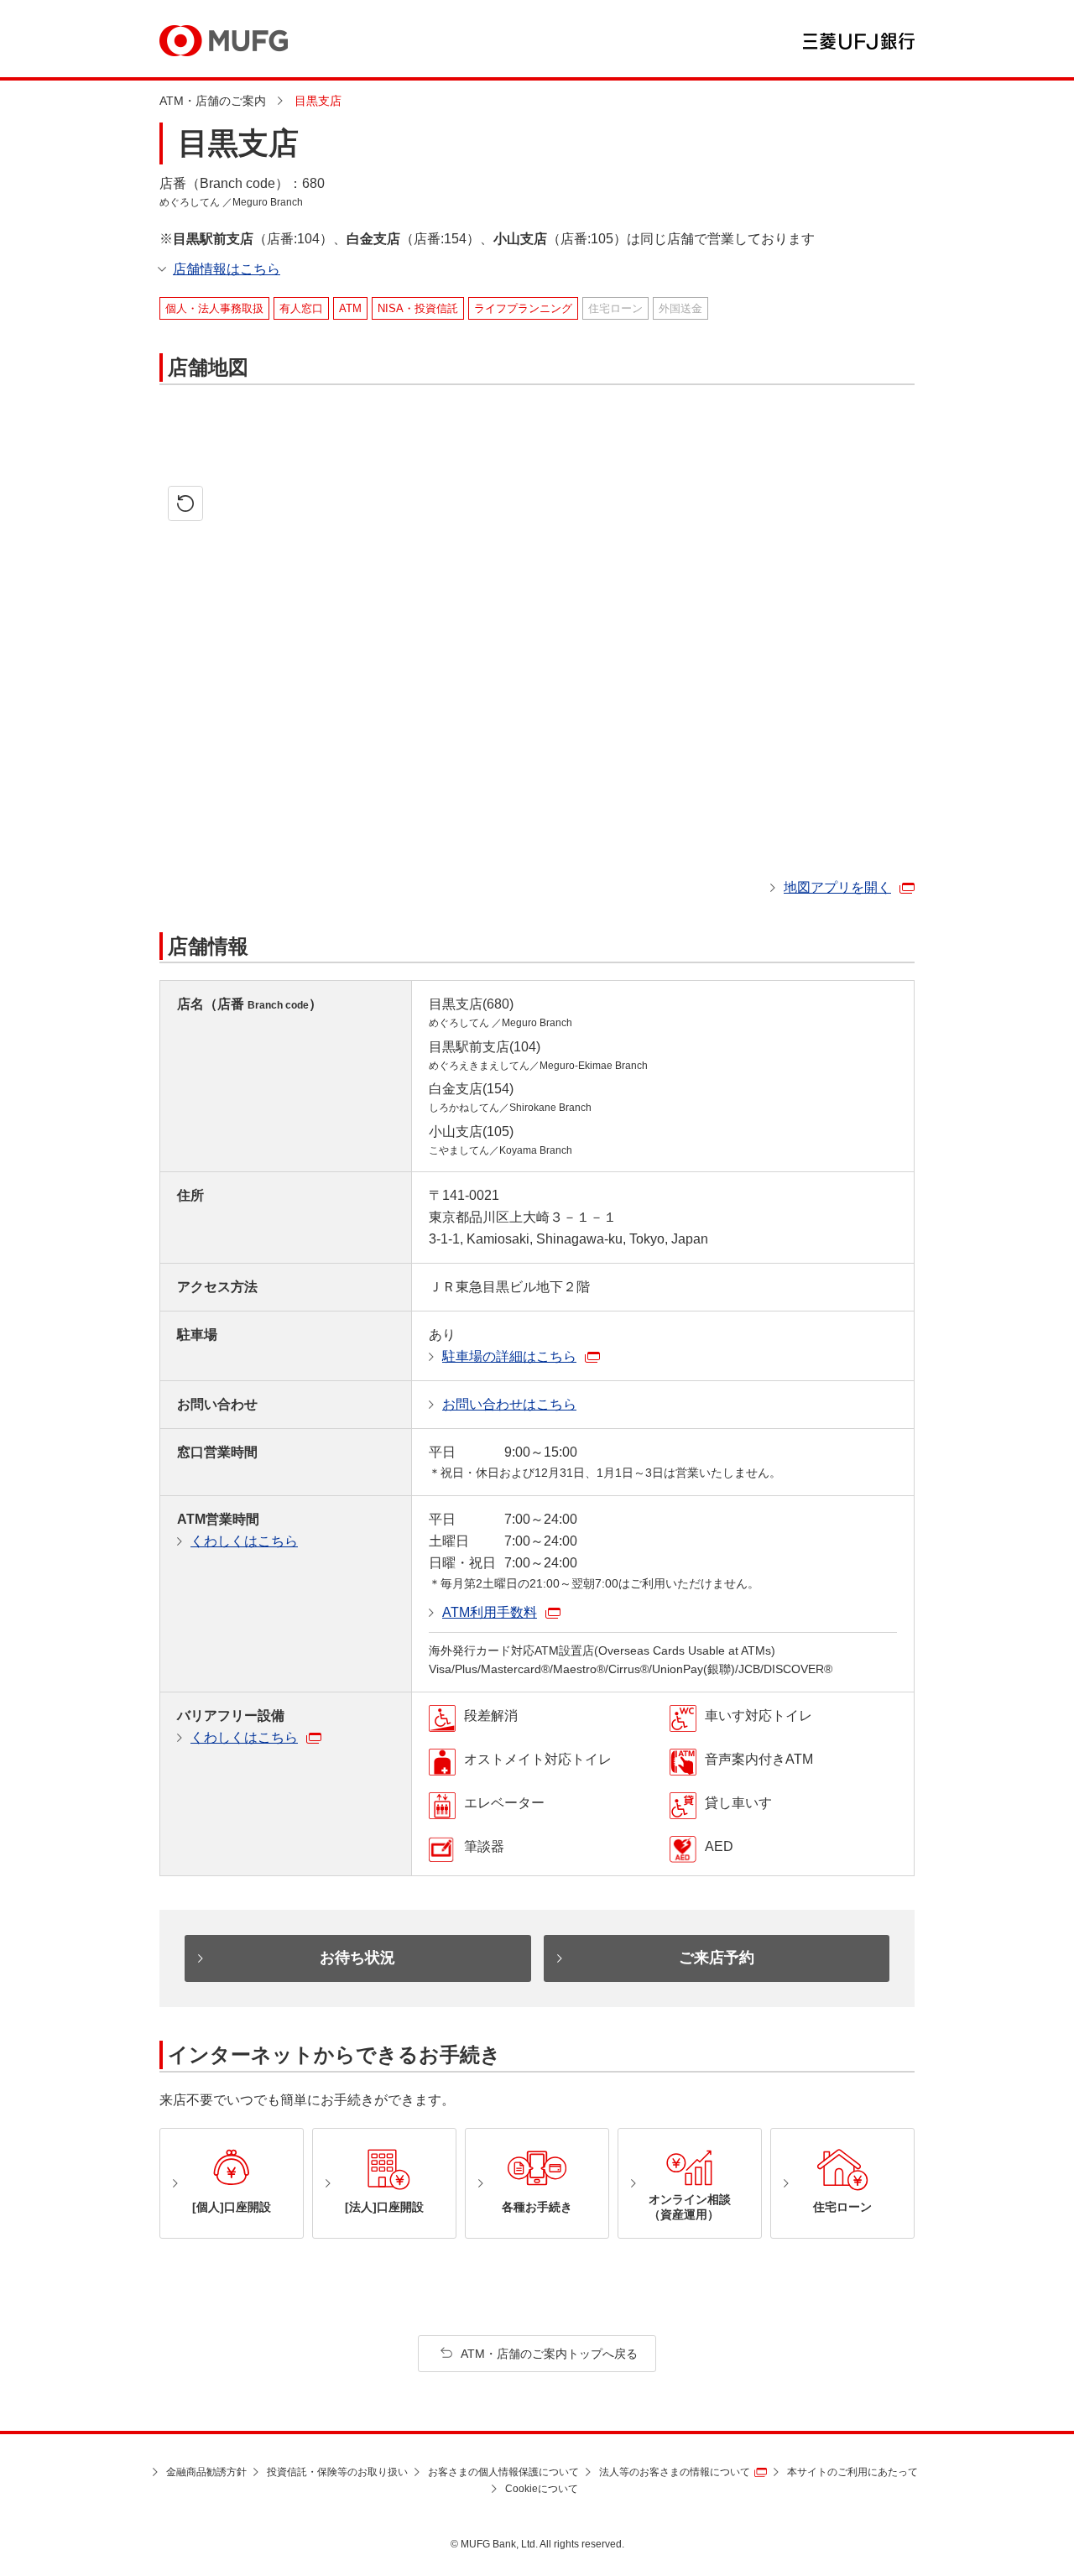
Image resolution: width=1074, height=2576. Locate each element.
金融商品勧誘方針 (206, 2472)
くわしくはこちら (244, 1541)
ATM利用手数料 (490, 1612)
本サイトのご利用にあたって (852, 2472)
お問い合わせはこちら (509, 1404)
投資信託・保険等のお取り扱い (337, 2472)
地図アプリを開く (837, 887)
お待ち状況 (357, 1958)
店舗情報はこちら (227, 269)
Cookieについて (542, 2489)
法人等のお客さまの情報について (675, 2472)
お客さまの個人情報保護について (503, 2472)
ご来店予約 (717, 1958)
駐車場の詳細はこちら (509, 1356)
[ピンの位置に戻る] (185, 503)
